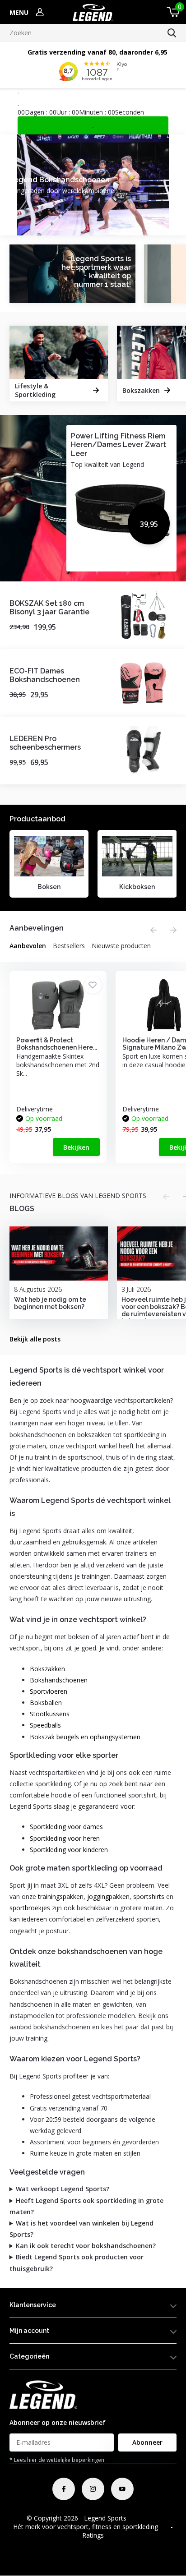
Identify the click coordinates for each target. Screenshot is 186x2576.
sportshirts (149, 1896)
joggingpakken (108, 1896)
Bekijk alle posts (35, 1339)
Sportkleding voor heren (65, 1838)
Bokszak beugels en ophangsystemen (85, 1737)
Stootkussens (50, 1714)
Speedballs (45, 1725)
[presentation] (153, 930)
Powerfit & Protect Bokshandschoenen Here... (57, 1044)
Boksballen (46, 1703)
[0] (172, 12)
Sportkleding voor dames (66, 1827)
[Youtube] (122, 2489)
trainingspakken (61, 1896)
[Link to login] (40, 12)
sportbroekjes (30, 1908)
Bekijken (76, 1147)
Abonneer (147, 2442)
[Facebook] (64, 2489)
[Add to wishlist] (93, 985)
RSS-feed (146, 2518)
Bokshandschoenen (59, 1680)
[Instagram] (93, 2489)
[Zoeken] (172, 33)
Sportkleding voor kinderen (69, 1850)
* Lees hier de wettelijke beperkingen (57, 2460)
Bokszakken (47, 1669)
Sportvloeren (49, 1691)
